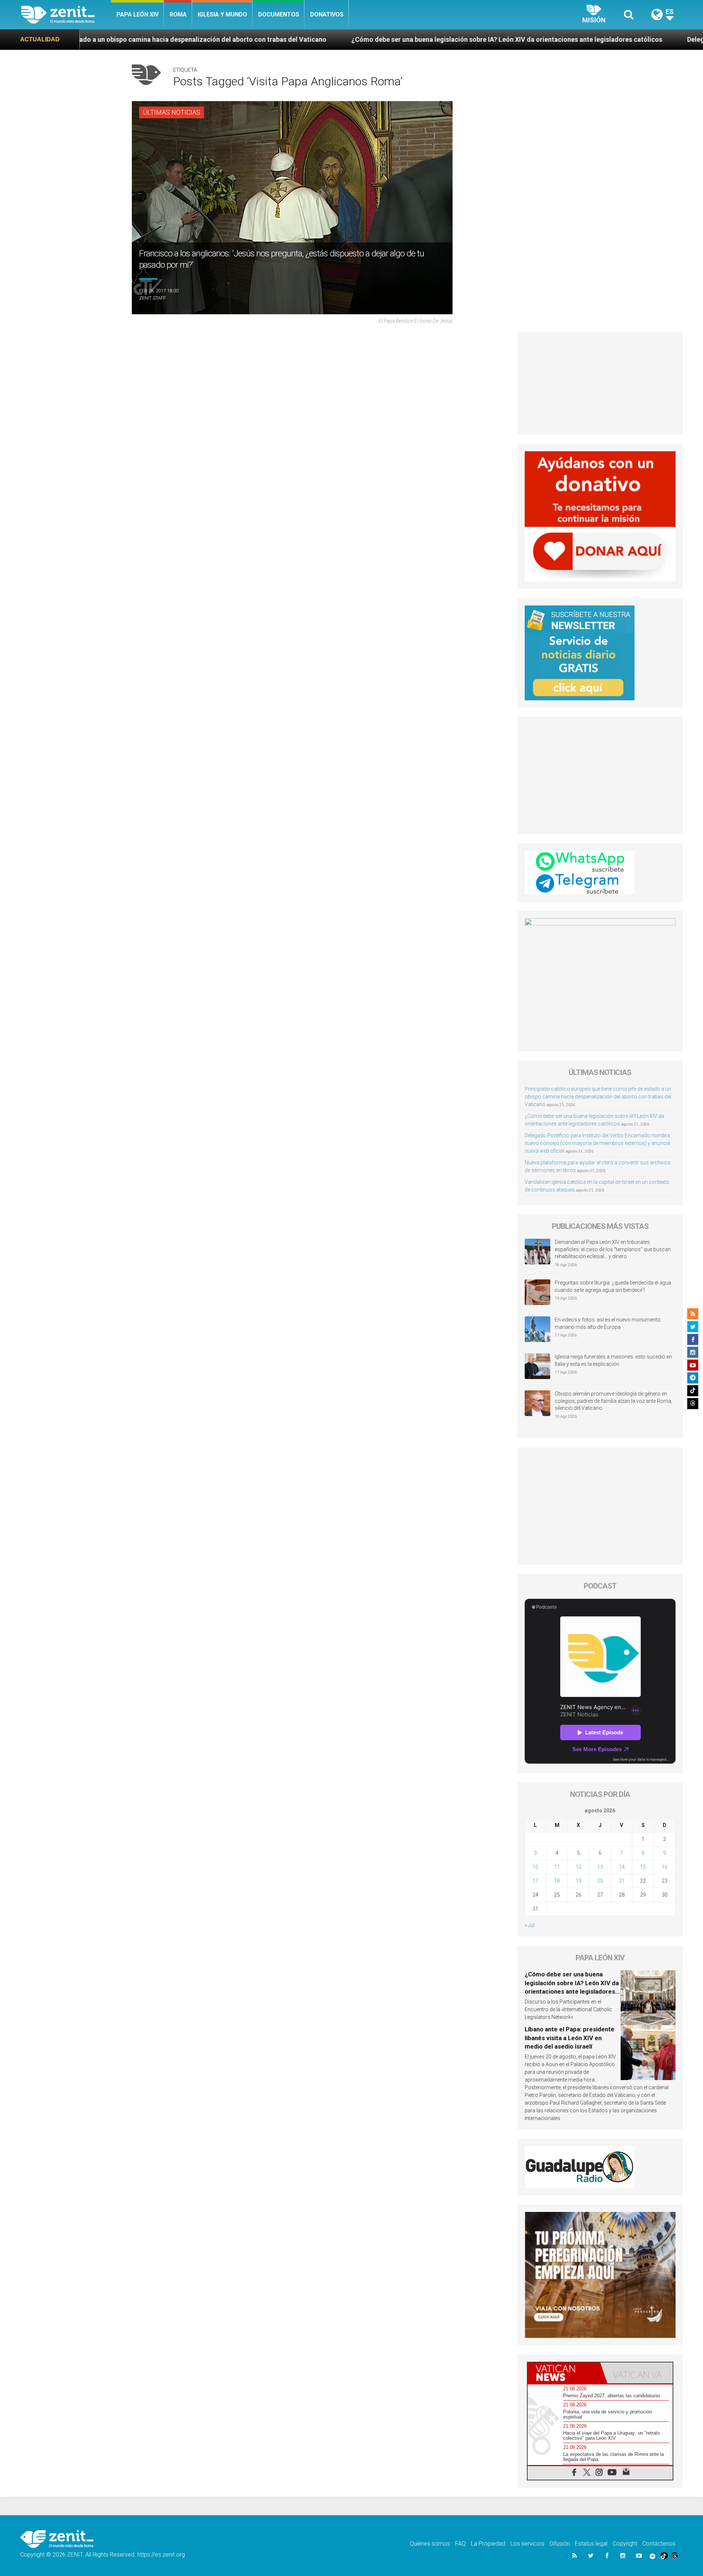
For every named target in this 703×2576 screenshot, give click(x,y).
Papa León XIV (137, 14)
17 (535, 1881)
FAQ (460, 2544)
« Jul (530, 1925)
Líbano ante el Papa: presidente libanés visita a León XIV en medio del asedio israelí (570, 2038)
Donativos (327, 14)
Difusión (560, 2544)
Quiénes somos (430, 2544)
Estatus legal (591, 2544)
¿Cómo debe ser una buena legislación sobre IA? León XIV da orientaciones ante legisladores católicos (333, 39)
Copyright (625, 2544)
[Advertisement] (600, 383)
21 (622, 1881)
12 (579, 1867)
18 (557, 1881)
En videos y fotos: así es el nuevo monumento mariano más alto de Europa (608, 1323)
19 (579, 1881)
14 (622, 1867)
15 (643, 1867)
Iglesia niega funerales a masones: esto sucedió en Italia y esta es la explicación (613, 1360)
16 (665, 1867)
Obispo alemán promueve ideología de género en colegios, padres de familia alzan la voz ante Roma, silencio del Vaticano (613, 1401)
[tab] (564, 2373)
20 (600, 1881)
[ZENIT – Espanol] (66, 15)
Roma (178, 14)
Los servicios (527, 2544)
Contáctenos (659, 2544)
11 (557, 1867)
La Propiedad (488, 2544)
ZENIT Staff (152, 298)
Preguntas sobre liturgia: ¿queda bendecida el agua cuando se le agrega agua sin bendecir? (613, 1286)
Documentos (279, 14)
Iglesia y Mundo (222, 14)
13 (600, 1867)
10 (535, 1867)
